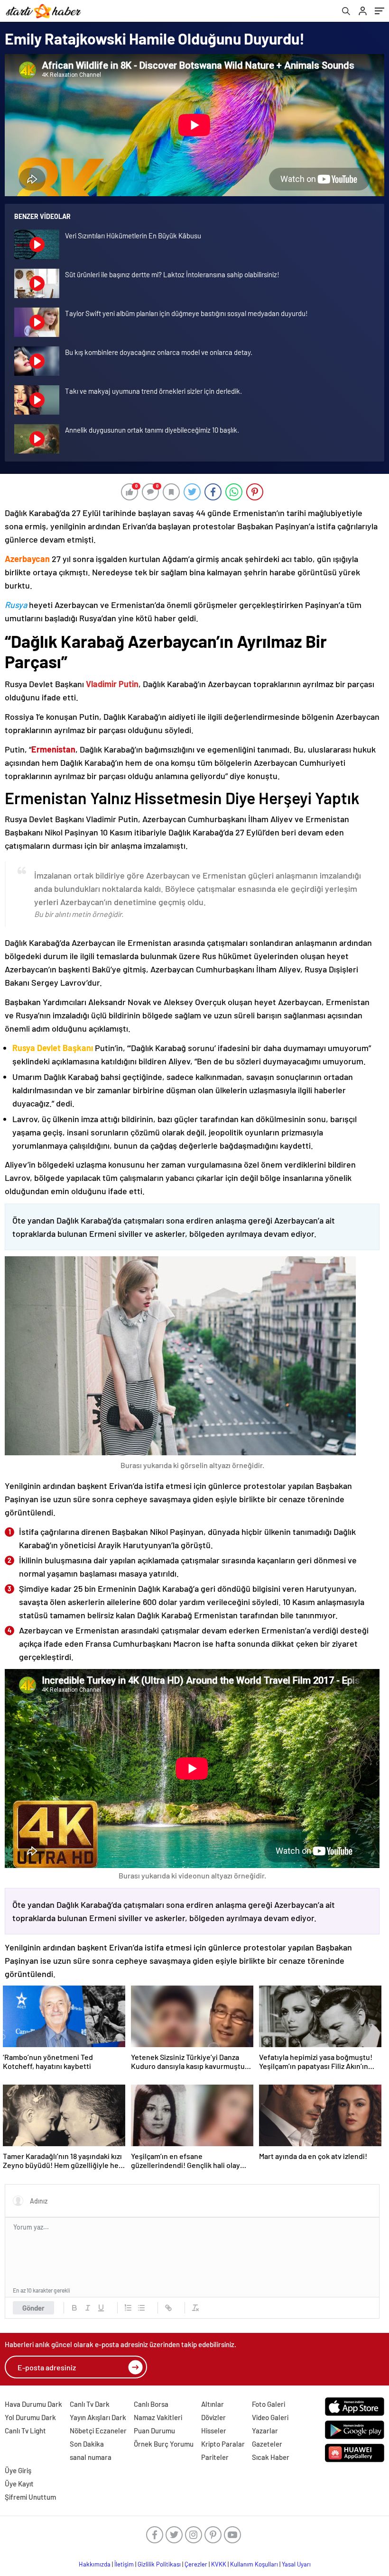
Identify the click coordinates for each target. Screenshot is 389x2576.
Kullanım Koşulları (254, 2564)
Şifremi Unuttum (30, 2497)
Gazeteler (267, 2444)
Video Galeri (270, 2417)
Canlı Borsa (151, 2404)
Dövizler (213, 2417)
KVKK (219, 2564)
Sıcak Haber (271, 2457)
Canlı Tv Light (25, 2431)
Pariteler (215, 2457)
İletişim (124, 2564)
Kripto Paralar (223, 2444)
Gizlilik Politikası (159, 2564)
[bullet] (141, 2308)
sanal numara (91, 2457)
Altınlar (213, 2404)
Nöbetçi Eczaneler (98, 2431)
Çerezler (196, 2564)
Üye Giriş (18, 2470)
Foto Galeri (269, 2404)
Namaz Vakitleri (158, 2417)
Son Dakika (87, 2444)
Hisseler (214, 2431)
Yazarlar (265, 2431)
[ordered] (128, 2308)
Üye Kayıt (19, 2484)
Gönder (33, 2308)
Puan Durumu (154, 2431)
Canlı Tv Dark (90, 2404)
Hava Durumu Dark (33, 2404)
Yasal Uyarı (296, 2564)
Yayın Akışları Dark (98, 2417)
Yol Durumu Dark (30, 2417)
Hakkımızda (95, 2564)
